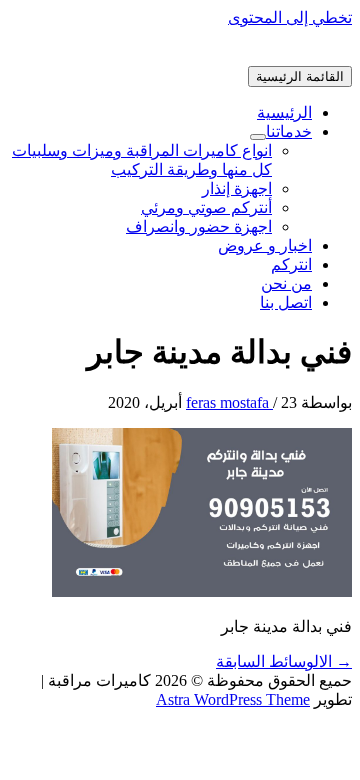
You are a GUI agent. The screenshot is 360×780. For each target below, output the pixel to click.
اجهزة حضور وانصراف (199, 226)
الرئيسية (284, 112)
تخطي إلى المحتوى (290, 17)
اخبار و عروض (265, 245)
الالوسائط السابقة (284, 661)
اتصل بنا (286, 302)
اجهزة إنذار (237, 188)
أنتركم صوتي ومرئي (206, 207)
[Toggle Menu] (258, 137)
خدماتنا (289, 131)
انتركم (291, 264)
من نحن (286, 283)
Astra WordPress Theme (233, 699)
